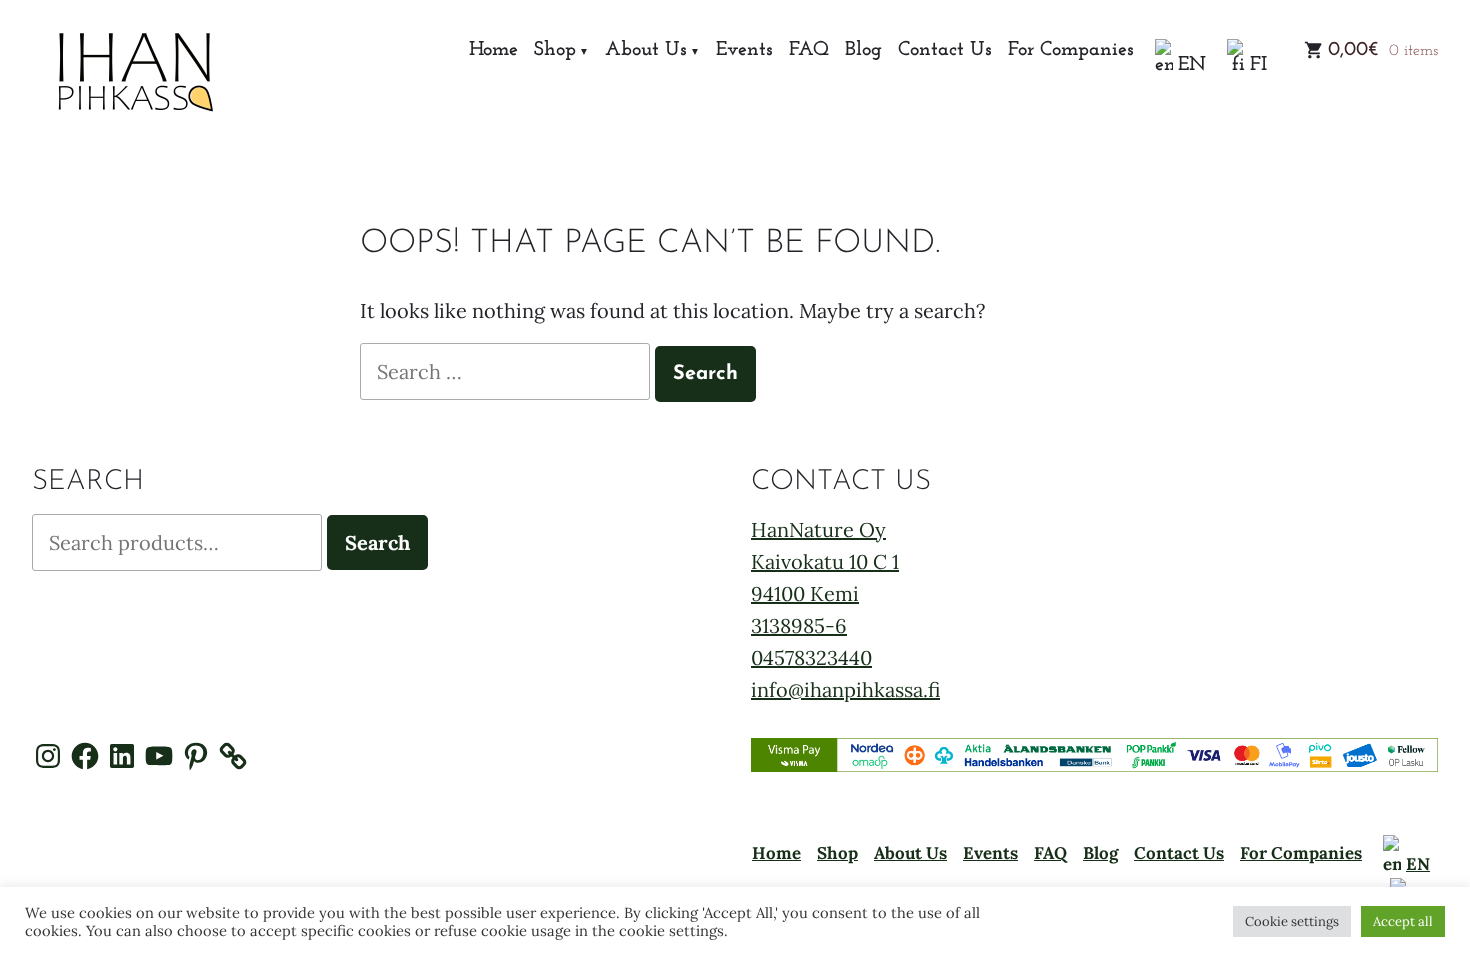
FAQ (809, 51)
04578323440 (811, 657)
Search (377, 542)
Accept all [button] (1403, 921)
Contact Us (945, 51)
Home (493, 51)
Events (744, 51)
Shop (555, 51)
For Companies (1071, 51)
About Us (646, 51)
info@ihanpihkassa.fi (845, 689)
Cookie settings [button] (1292, 921)
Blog (863, 51)
